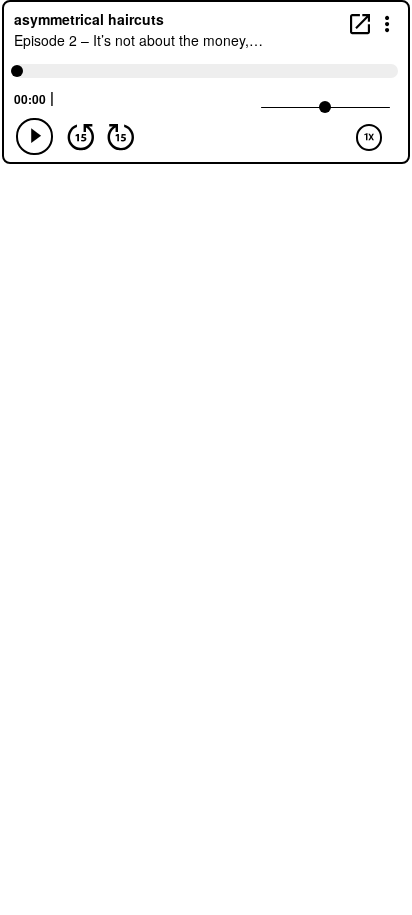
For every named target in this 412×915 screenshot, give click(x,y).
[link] (360, 23)
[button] (387, 22)
